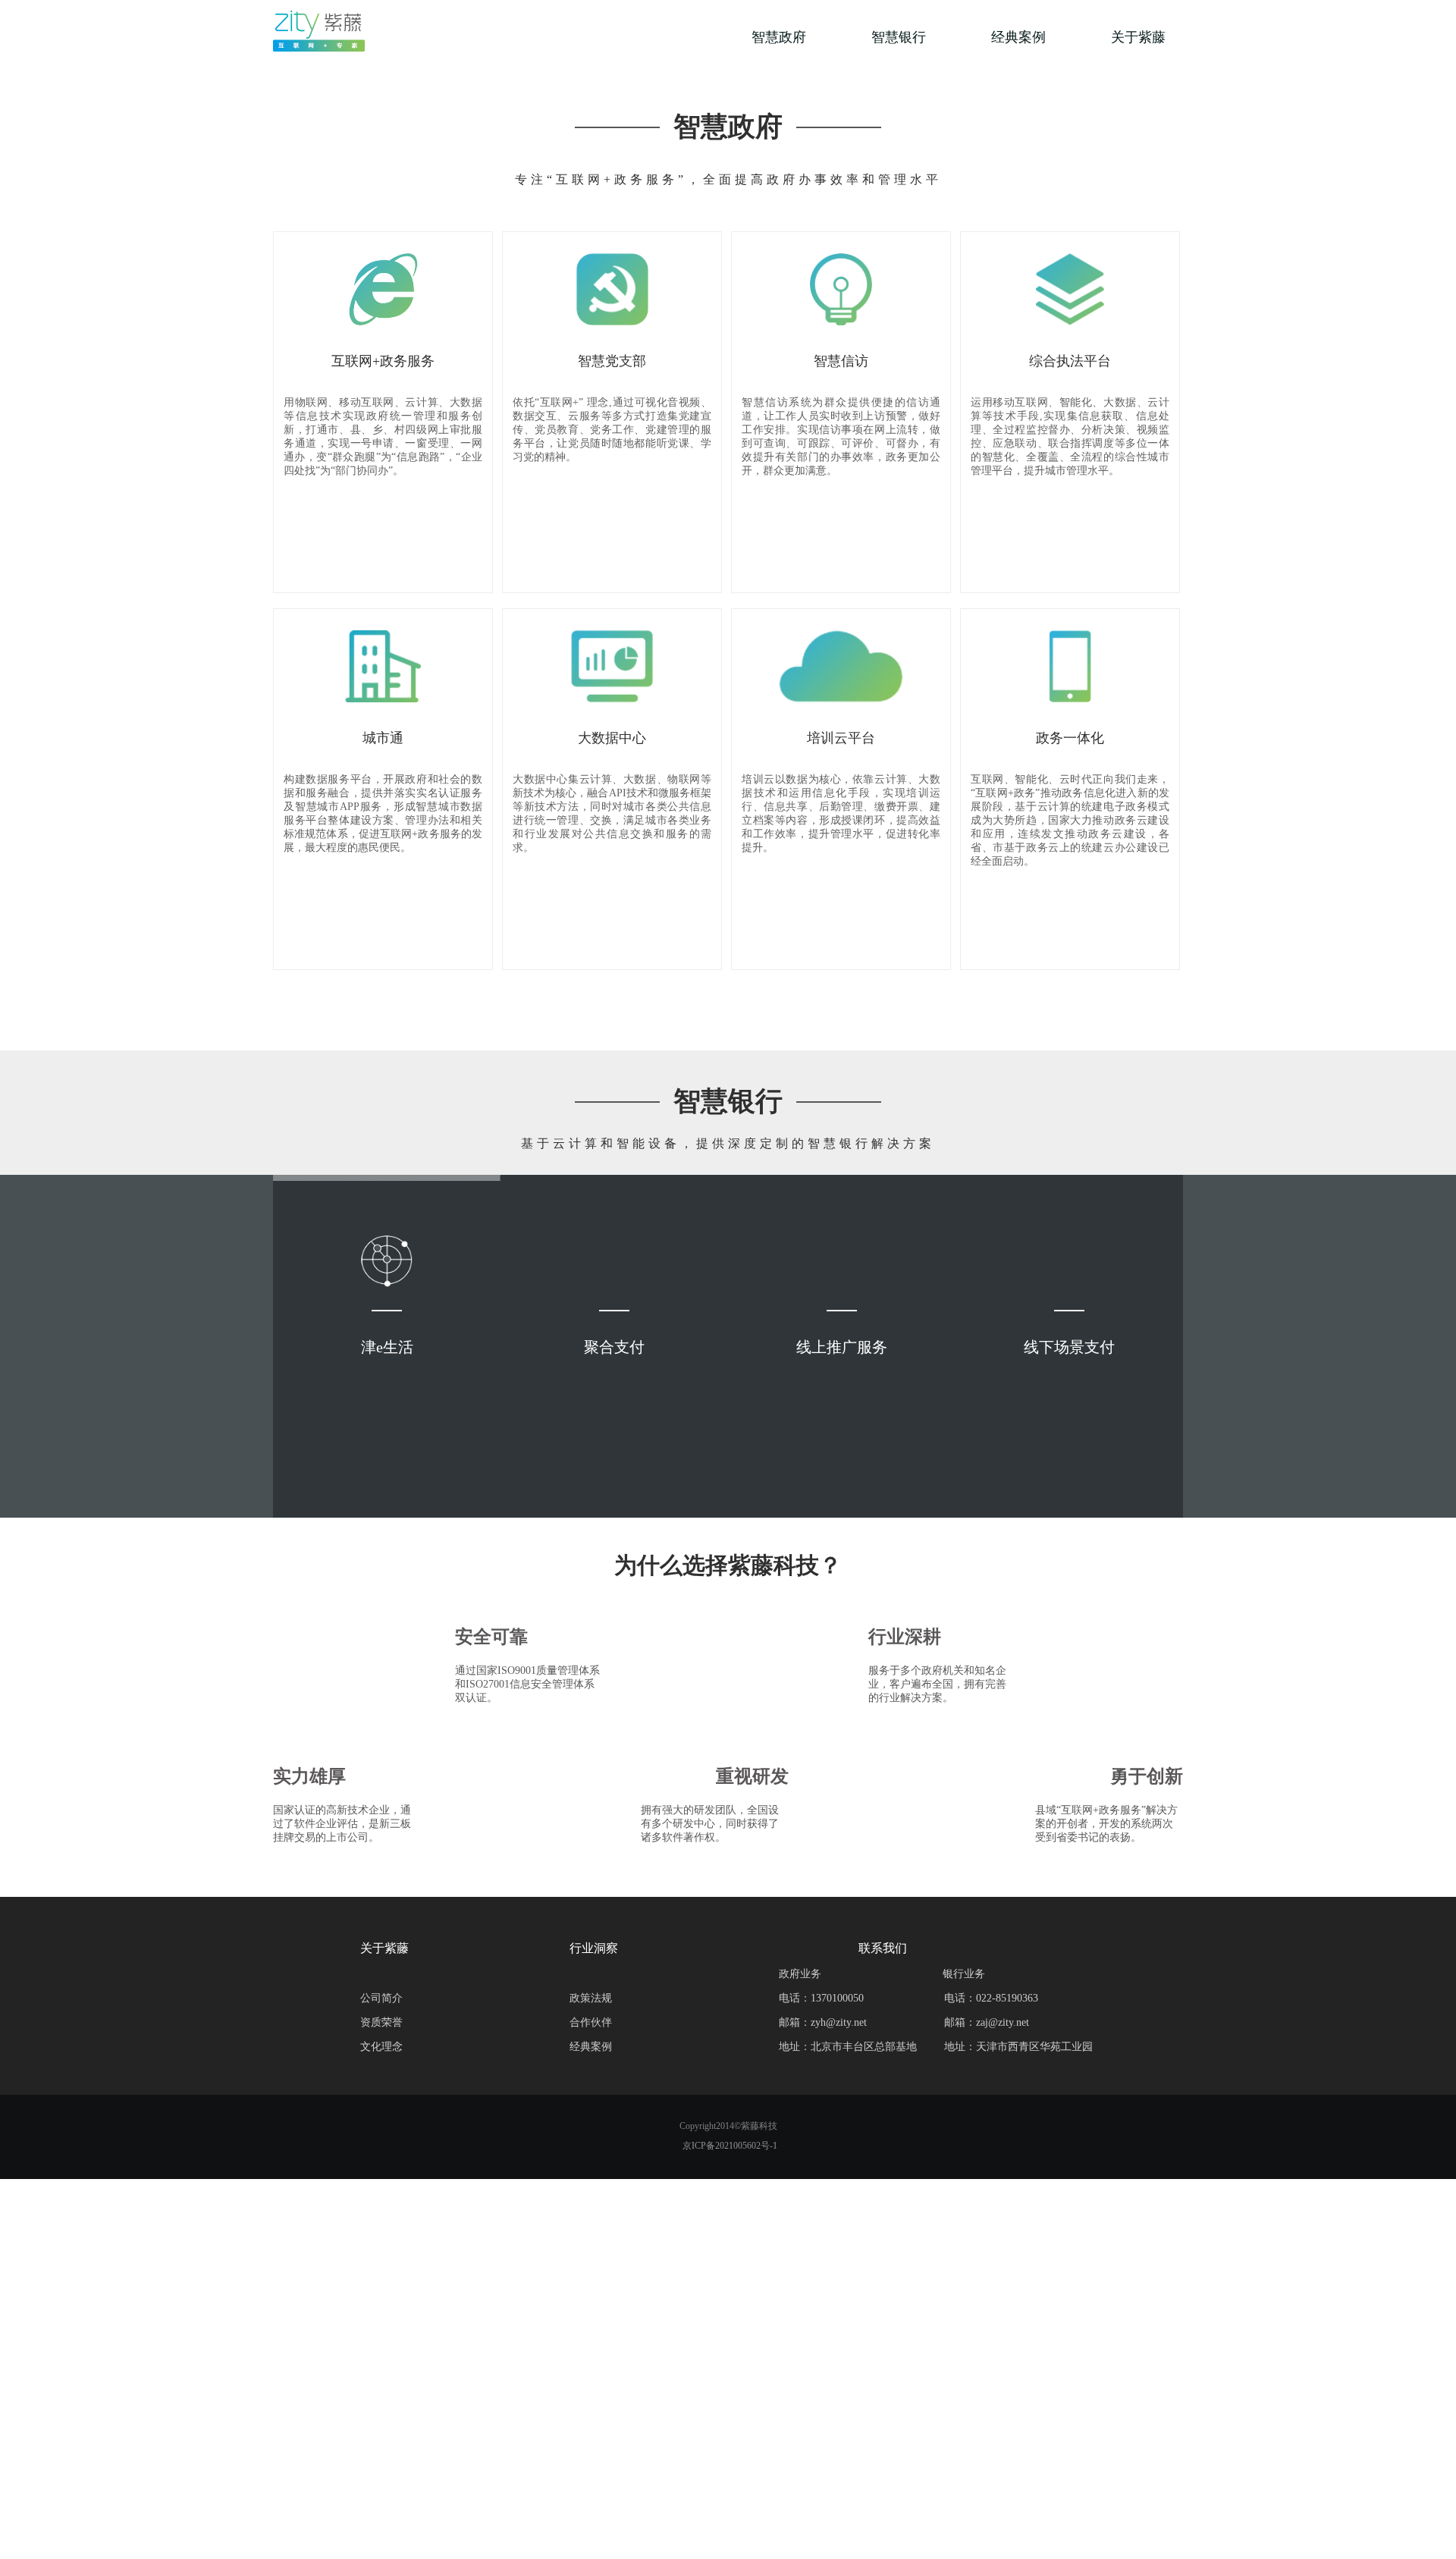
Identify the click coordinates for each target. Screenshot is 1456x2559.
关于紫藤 (1138, 37)
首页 (659, 37)
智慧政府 (779, 37)
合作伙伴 (591, 2022)
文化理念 (381, 2047)
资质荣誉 (381, 2022)
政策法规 (591, 1998)
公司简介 (381, 1998)
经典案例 (1018, 37)
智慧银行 (899, 37)
